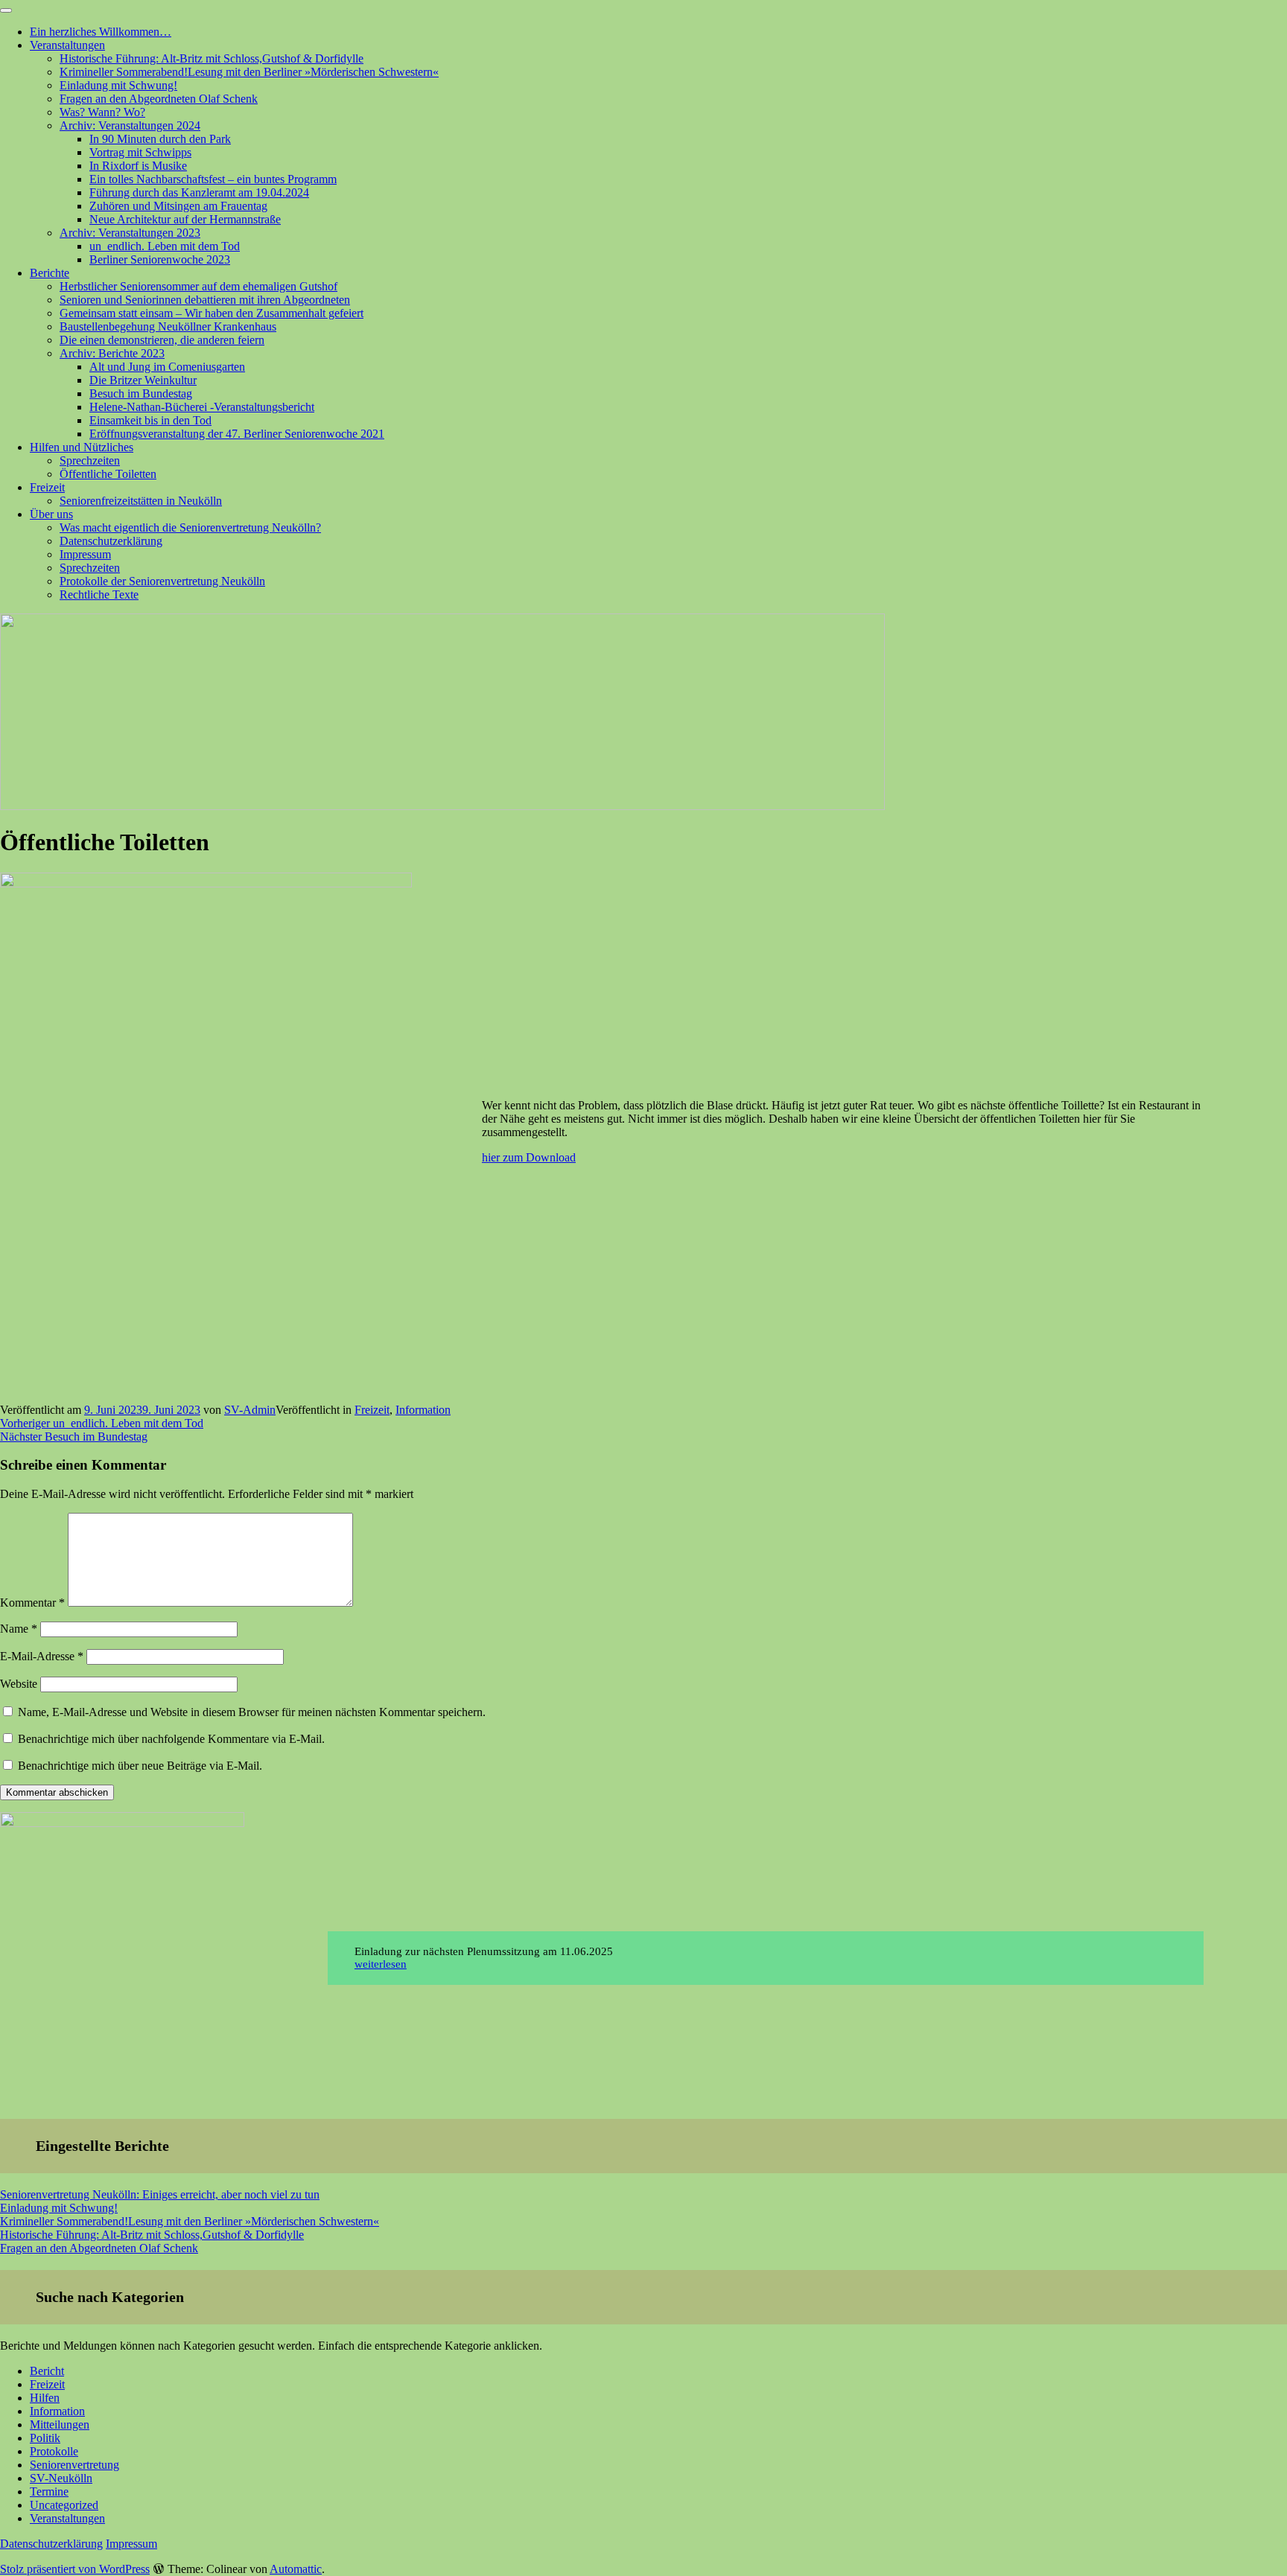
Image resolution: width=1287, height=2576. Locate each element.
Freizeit (47, 487)
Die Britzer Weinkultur (143, 380)
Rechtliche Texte (99, 594)
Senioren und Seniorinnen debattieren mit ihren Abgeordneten (205, 300)
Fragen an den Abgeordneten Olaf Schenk (159, 99)
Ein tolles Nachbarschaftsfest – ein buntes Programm (213, 179)
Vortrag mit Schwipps (140, 152)
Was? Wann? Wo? (102, 112)
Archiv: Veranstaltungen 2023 (130, 233)
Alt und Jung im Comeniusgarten (167, 367)
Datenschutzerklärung (111, 541)
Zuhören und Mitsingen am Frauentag (178, 206)
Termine (49, 2491)
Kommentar (32, 1603)
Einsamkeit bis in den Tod (150, 420)
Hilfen (45, 2398)
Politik (45, 2438)
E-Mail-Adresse (42, 1656)
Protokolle (54, 2451)
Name (19, 1629)
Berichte (50, 273)
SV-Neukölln (61, 2478)
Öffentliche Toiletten (108, 474)
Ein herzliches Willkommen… (101, 32)
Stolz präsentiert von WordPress (75, 2569)
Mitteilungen (60, 2424)
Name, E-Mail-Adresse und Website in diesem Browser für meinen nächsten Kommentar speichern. (252, 1712)
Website (19, 1684)
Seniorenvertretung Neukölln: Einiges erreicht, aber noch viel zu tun (160, 2194)
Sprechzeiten (90, 460)
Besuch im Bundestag (141, 393)
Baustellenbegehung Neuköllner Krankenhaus (168, 326)
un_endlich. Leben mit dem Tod (165, 246)
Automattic (296, 2569)
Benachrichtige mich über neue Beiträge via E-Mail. (140, 1766)
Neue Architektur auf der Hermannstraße (185, 219)
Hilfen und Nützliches (82, 447)
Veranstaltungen (67, 45)
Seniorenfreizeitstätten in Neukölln (141, 501)
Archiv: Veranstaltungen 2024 (130, 125)
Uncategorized (64, 2505)
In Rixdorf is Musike (138, 166)
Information (423, 1410)
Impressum (85, 554)
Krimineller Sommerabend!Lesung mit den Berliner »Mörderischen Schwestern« (249, 72)
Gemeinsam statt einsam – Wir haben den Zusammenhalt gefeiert (212, 313)
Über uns (51, 514)
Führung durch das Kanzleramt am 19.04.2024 (199, 192)
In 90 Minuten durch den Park (160, 139)
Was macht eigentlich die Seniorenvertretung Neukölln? (190, 527)
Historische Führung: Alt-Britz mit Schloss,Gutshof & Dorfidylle (212, 58)
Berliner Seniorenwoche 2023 (160, 259)
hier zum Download (529, 1157)
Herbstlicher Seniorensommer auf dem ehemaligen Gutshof (198, 286)
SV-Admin (250, 1410)
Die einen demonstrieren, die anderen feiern (162, 340)
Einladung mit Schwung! (118, 85)
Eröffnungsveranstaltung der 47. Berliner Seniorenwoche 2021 (237, 434)
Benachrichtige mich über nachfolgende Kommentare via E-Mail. (171, 1739)
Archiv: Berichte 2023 (112, 353)
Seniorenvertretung (74, 2465)
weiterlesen (381, 1964)
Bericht (47, 2371)
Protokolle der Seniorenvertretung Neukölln (162, 581)
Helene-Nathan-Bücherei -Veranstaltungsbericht (202, 407)
